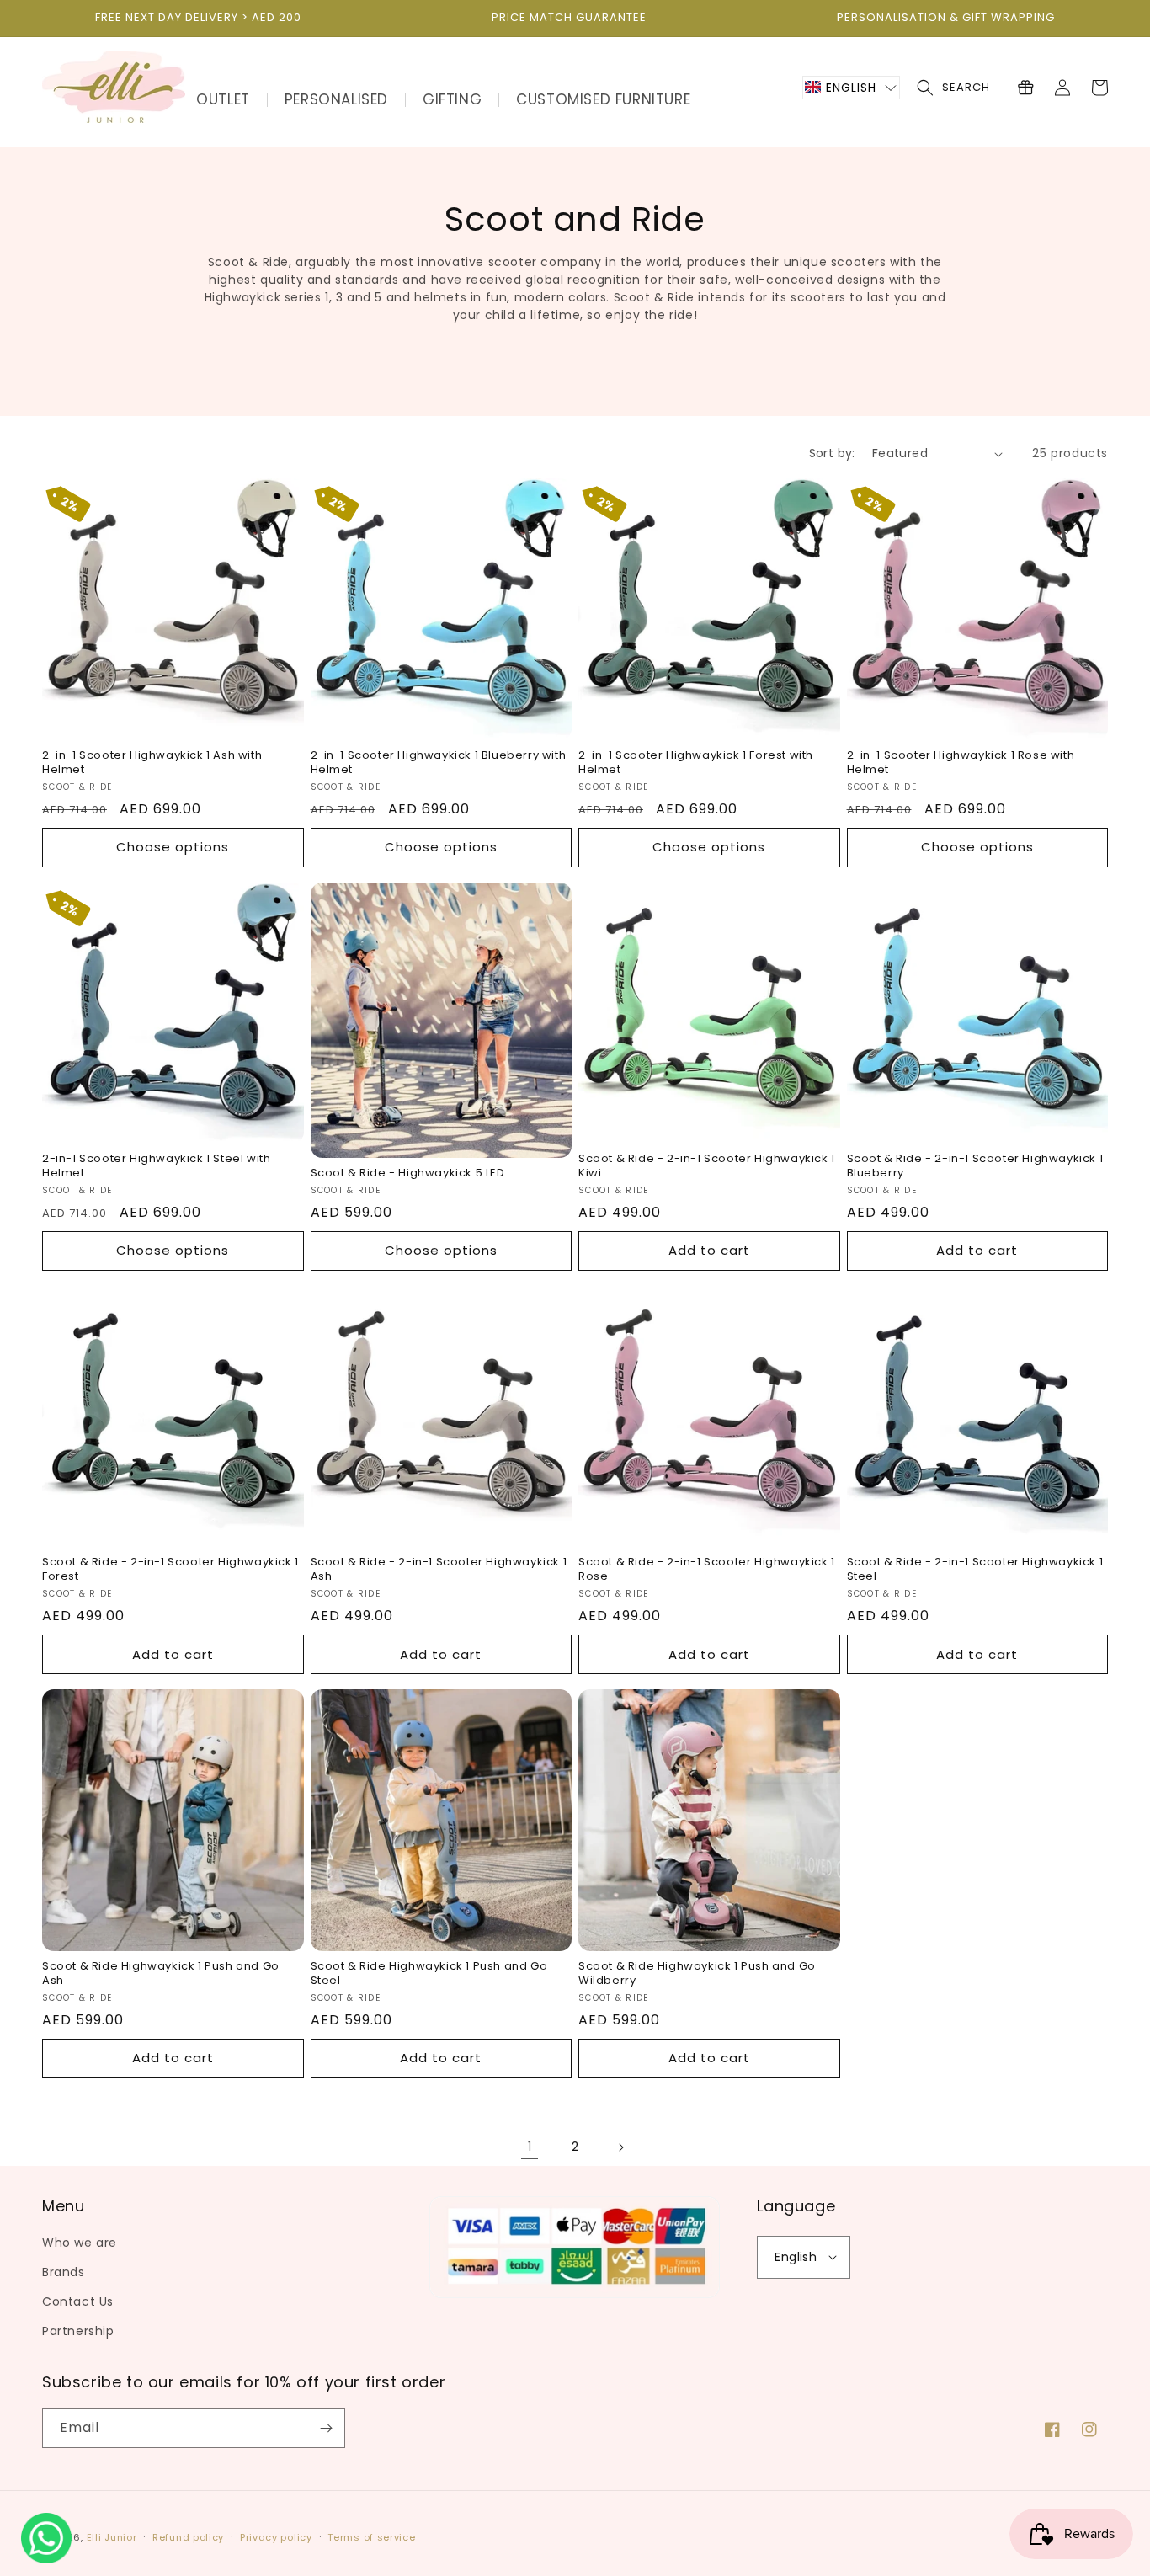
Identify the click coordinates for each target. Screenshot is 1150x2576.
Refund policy (188, 2537)
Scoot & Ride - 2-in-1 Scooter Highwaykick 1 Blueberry (975, 1166)
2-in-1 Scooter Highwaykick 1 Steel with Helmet (156, 1166)
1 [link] (530, 2147)
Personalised (336, 99)
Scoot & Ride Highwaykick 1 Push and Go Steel (429, 1974)
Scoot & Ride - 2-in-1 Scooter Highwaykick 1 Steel (975, 1570)
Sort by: (832, 453)
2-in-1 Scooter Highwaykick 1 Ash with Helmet (152, 763)
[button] (851, 88)
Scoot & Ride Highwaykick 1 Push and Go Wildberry (697, 1974)
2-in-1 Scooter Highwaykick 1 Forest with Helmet (696, 763)
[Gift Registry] (1025, 88)
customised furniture (603, 99)
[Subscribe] (326, 2428)
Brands (64, 2272)
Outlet (223, 99)
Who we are (80, 2243)
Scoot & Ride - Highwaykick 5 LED (408, 1173)
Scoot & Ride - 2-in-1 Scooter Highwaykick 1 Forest (170, 1570)
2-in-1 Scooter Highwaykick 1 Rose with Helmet (961, 763)
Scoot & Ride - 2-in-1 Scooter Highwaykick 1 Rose (707, 1570)
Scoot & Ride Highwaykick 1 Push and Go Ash (161, 1974)
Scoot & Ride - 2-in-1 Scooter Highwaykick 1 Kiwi (707, 1166)
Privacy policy (276, 2537)
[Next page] (620, 2147)
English (796, 2257)
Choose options (173, 847)
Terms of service (371, 2537)
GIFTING (452, 99)
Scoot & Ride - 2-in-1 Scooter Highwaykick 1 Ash (439, 1570)
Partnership (78, 2331)
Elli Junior (112, 2537)
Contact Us (78, 2301)
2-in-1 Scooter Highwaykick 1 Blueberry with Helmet (439, 763)
